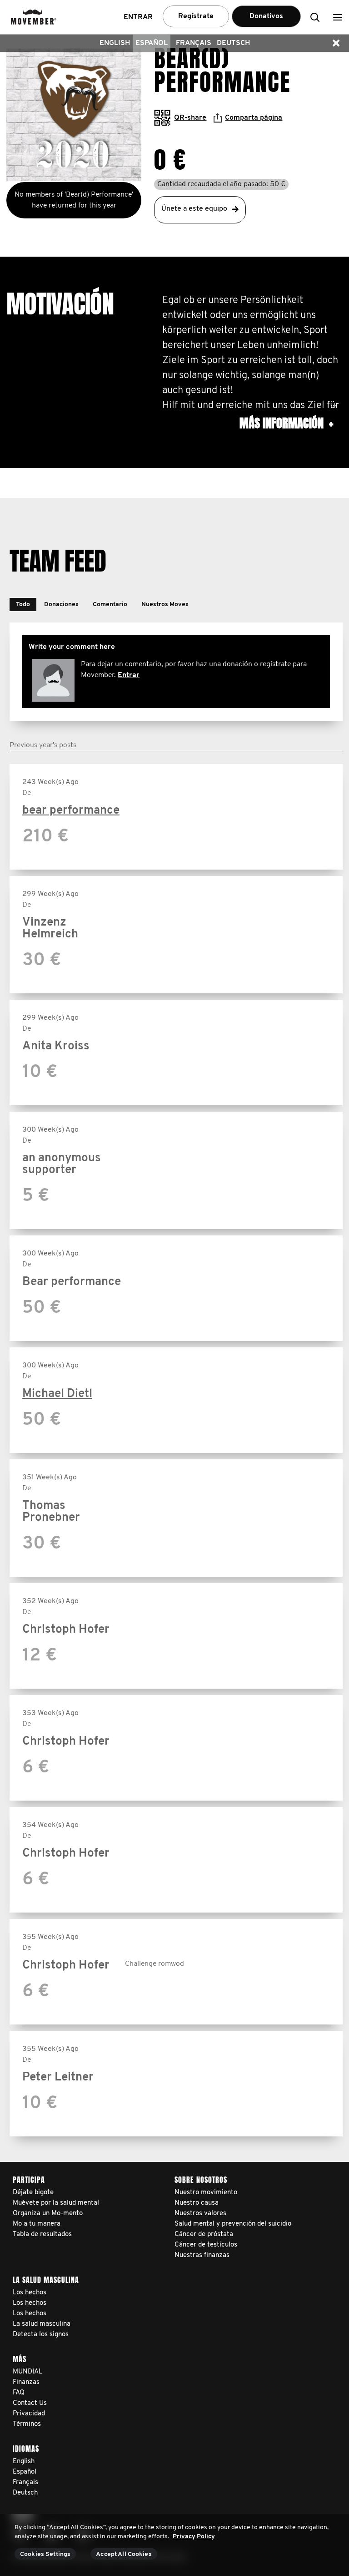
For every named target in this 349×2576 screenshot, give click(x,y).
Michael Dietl (57, 1394)
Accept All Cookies (124, 2554)
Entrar (129, 675)
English (115, 43)
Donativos (266, 16)
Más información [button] (286, 423)
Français (194, 43)
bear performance (71, 811)
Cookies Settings (45, 2554)
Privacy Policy (194, 2537)
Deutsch (233, 43)
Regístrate (196, 16)
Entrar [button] (138, 17)
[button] (338, 17)
